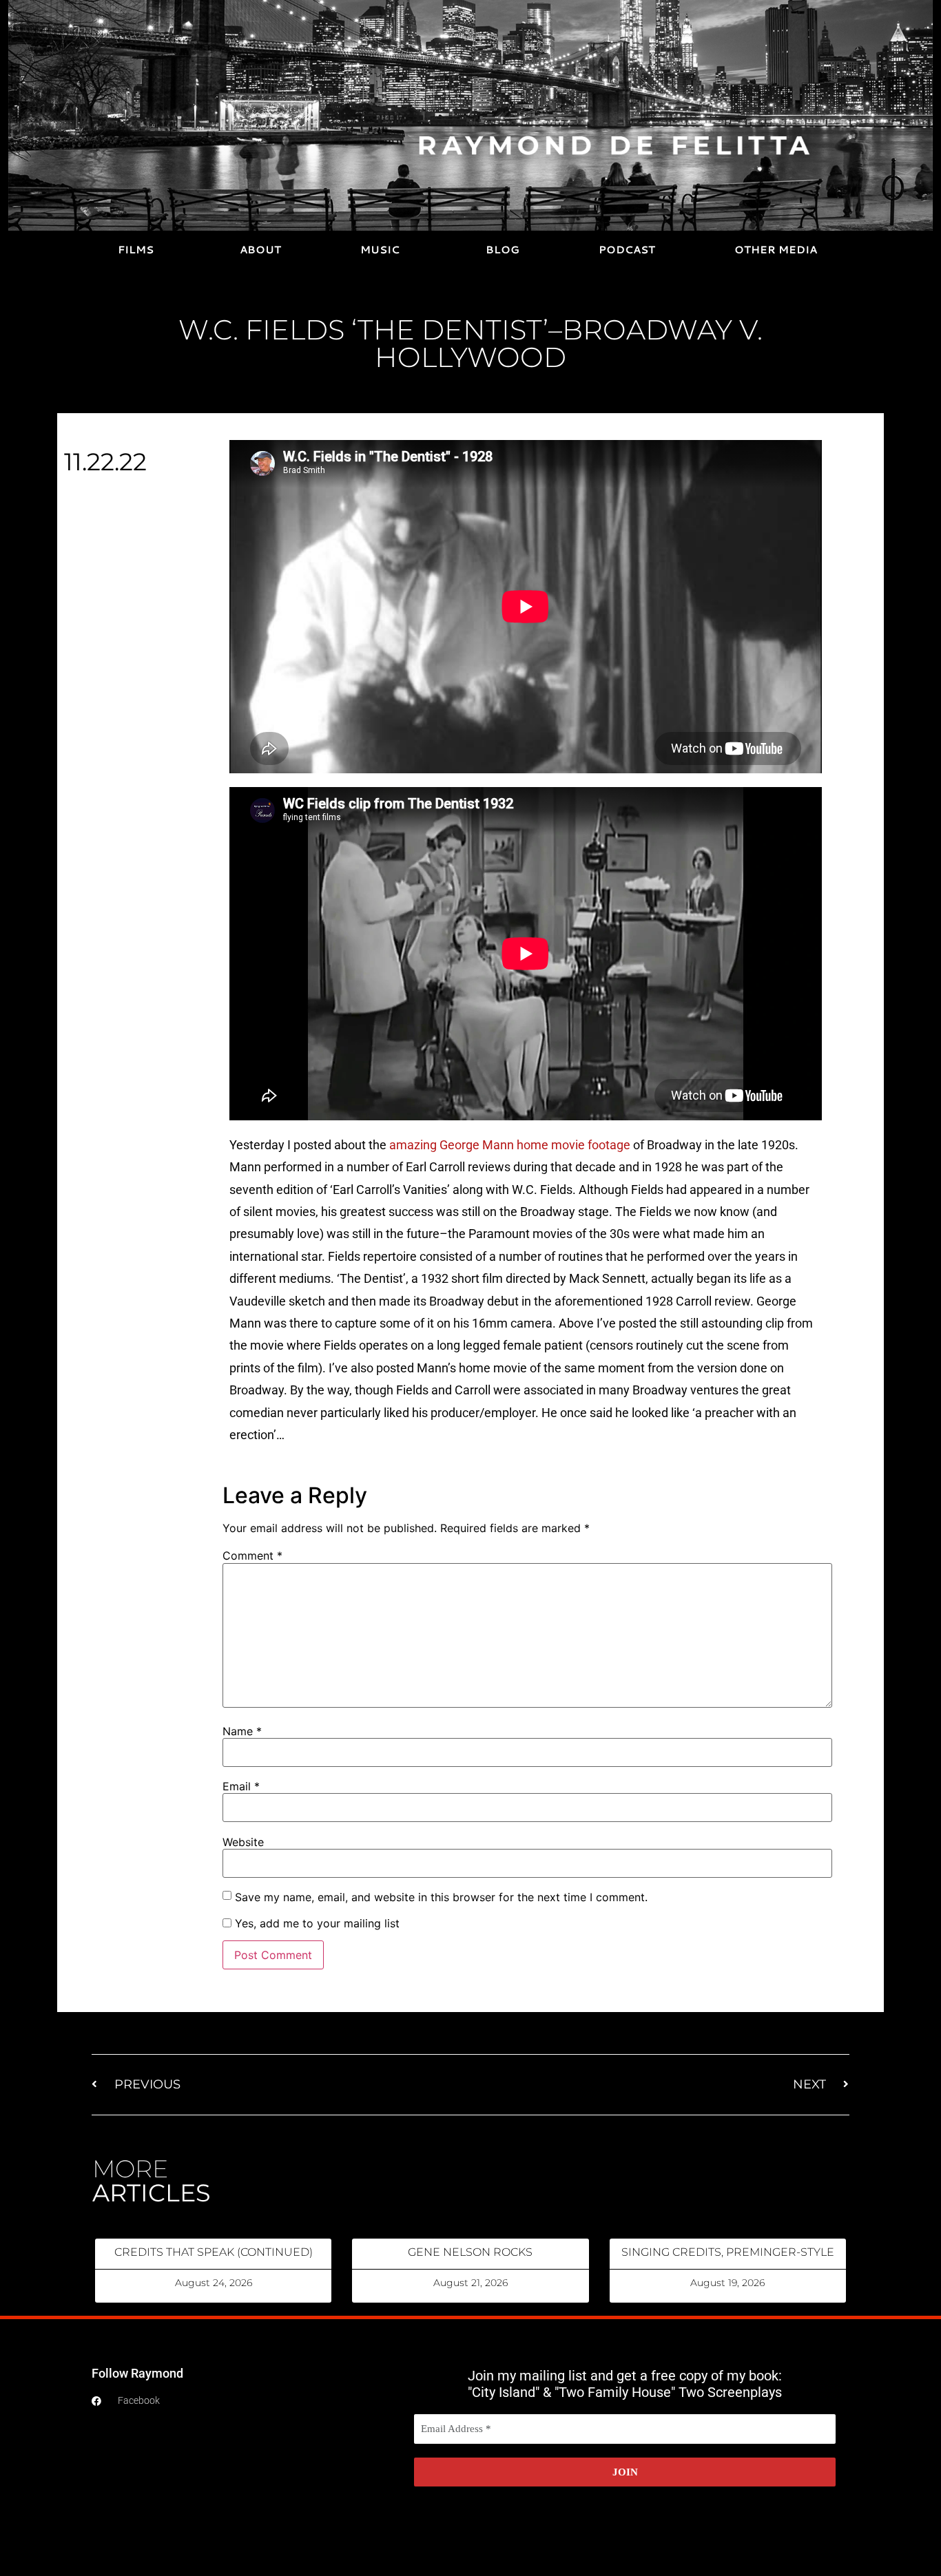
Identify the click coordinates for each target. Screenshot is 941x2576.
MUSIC (380, 250)
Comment (252, 1556)
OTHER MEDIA (776, 250)
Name (242, 1731)
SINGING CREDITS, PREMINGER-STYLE (728, 2252)
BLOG (503, 250)
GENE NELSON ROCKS (470, 2252)
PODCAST (627, 250)
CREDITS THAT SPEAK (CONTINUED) (214, 2252)
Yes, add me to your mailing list (316, 1923)
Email (241, 1786)
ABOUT (260, 250)
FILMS (136, 250)
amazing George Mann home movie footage (510, 1145)
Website (243, 1842)
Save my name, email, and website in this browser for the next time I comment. (441, 1897)
